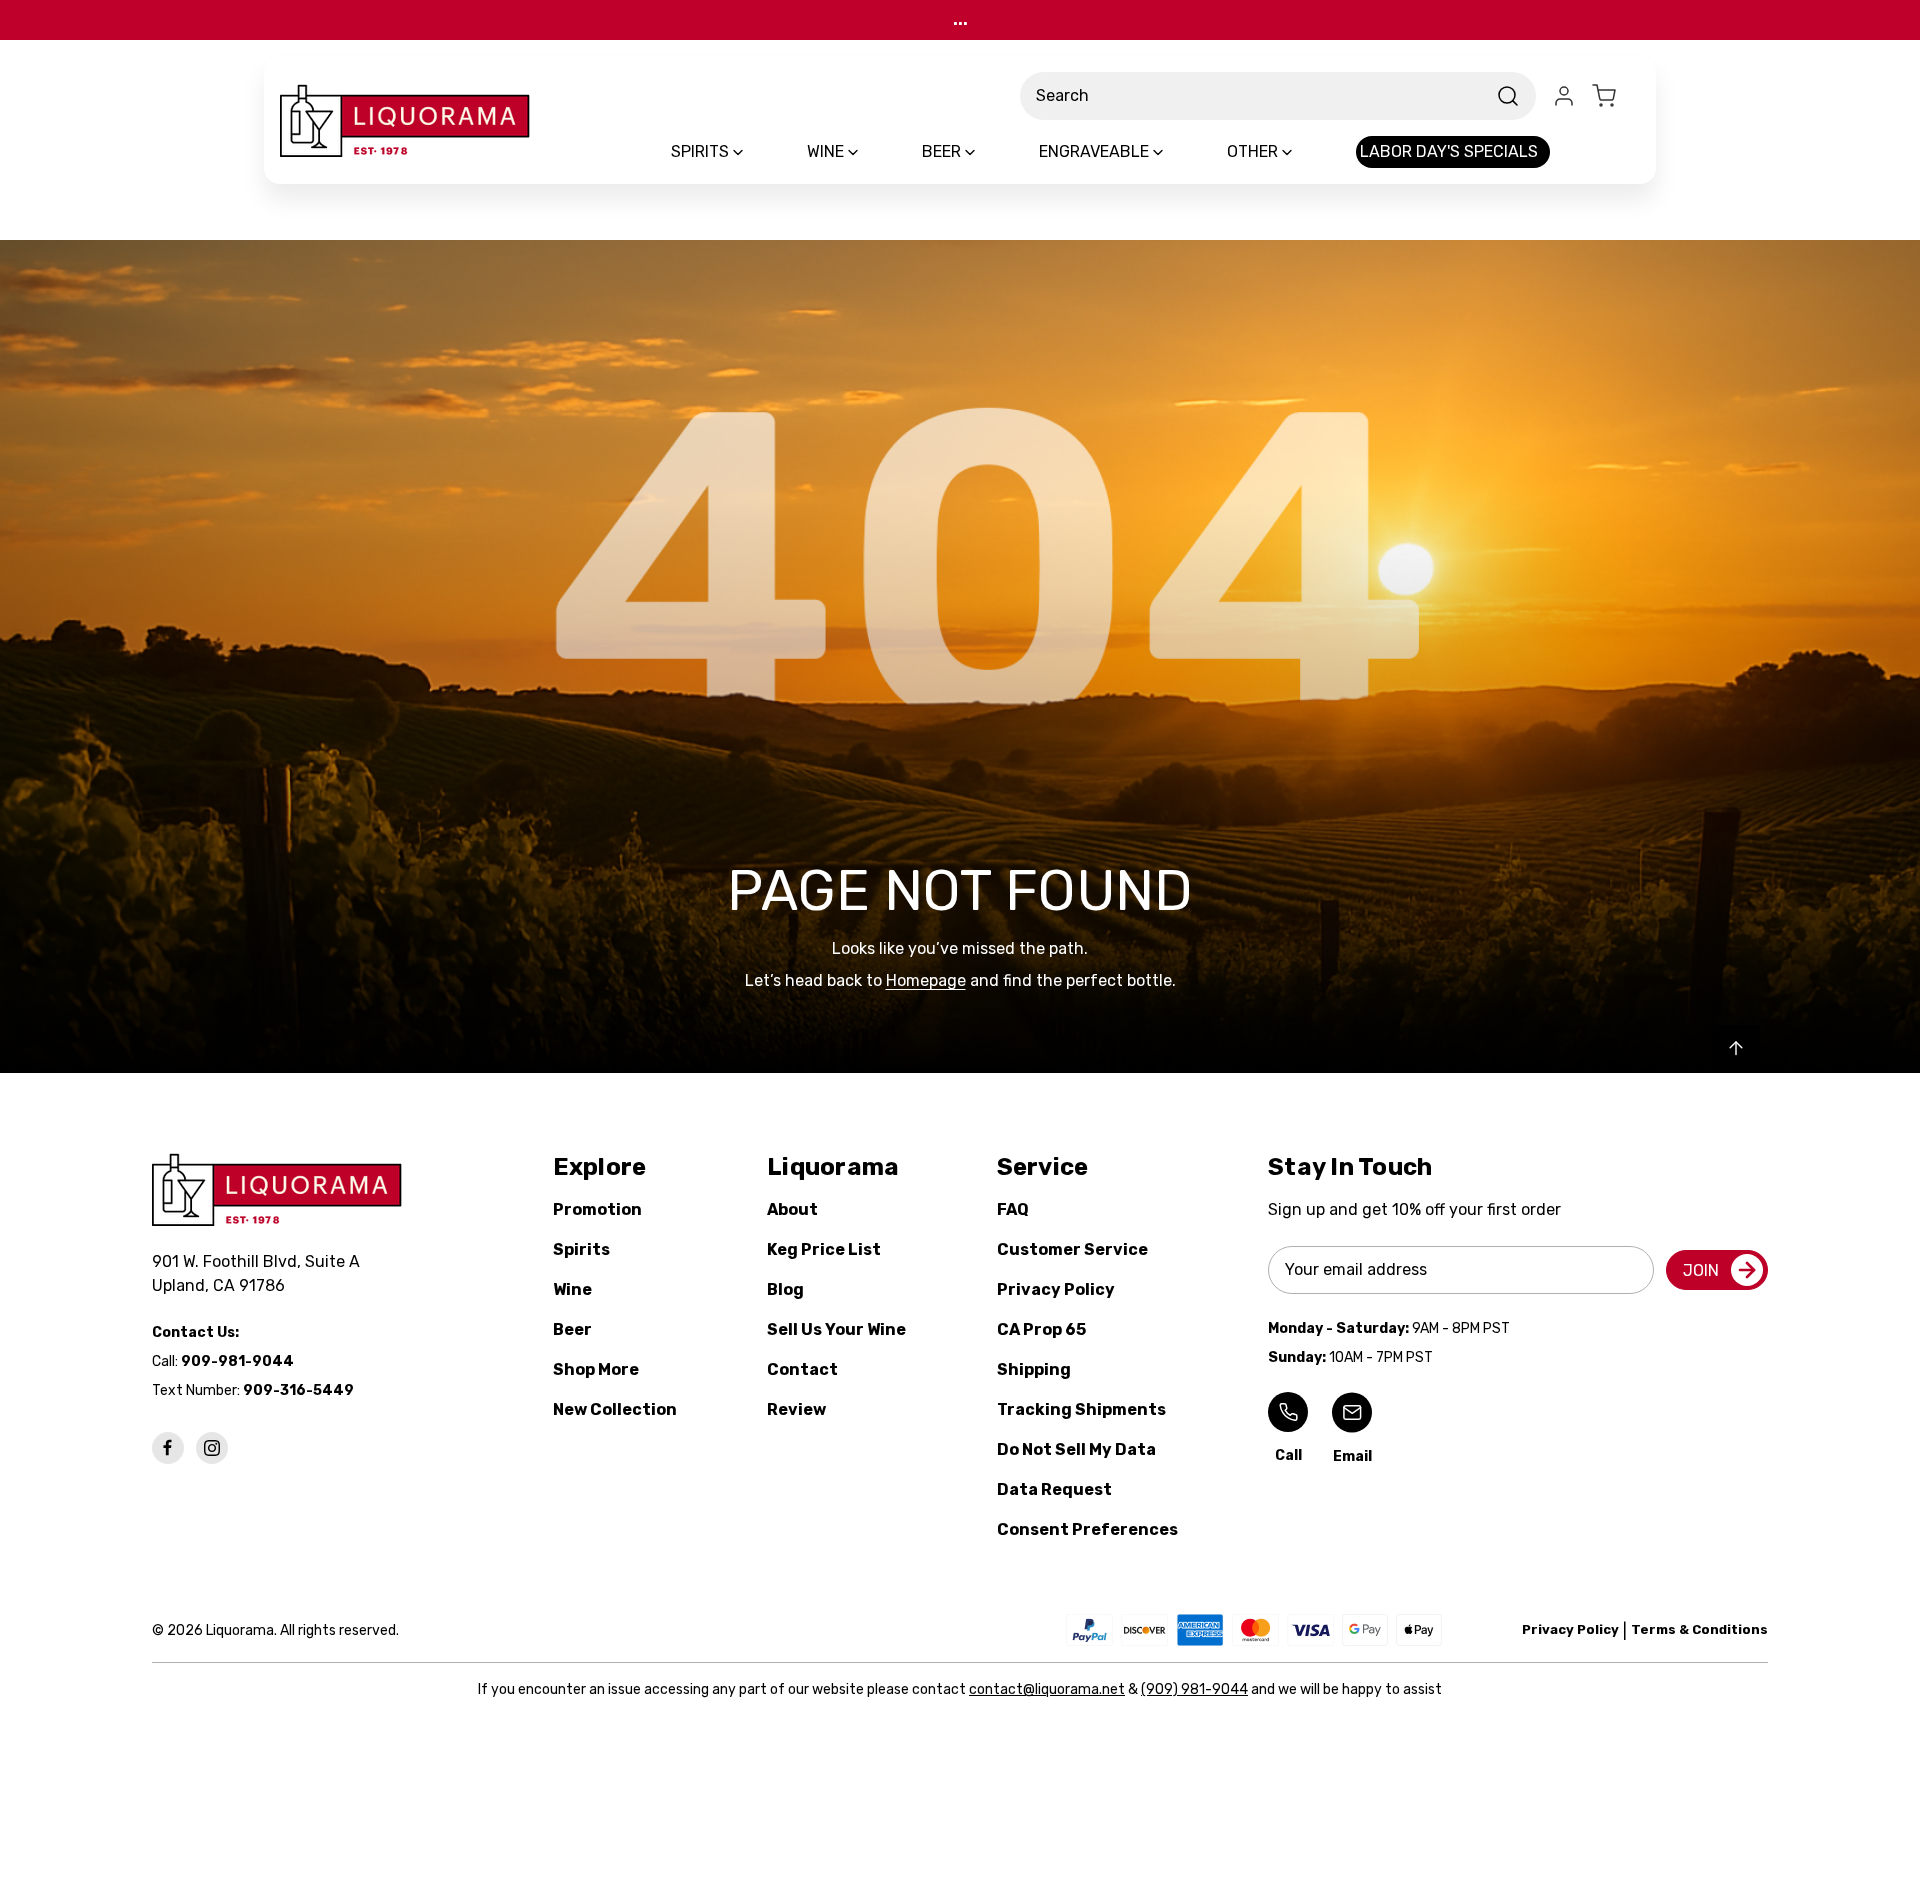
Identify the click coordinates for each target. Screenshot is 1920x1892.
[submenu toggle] (755, 152)
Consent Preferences (1087, 1529)
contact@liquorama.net (1047, 1689)
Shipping (1034, 1369)
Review (796, 1409)
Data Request (1054, 1489)
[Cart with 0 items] (1616, 96)
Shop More (596, 1369)
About (792, 1209)
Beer (572, 1329)
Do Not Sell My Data (1076, 1449)
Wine (572, 1289)
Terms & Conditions (1699, 1629)
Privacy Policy (1056, 1289)
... (960, 19)
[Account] (1564, 96)
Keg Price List (824, 1249)
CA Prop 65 (1041, 1329)
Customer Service (1072, 1249)
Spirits (581, 1249)
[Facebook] (168, 1448)
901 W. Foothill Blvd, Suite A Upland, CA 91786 (260, 1273)
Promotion (597, 1209)
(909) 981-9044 (1194, 1689)
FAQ (1013, 1209)
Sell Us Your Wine (836, 1329)
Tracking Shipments (1081, 1409)
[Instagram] (212, 1448)
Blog (785, 1289)
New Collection (615, 1409)
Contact (802, 1369)
